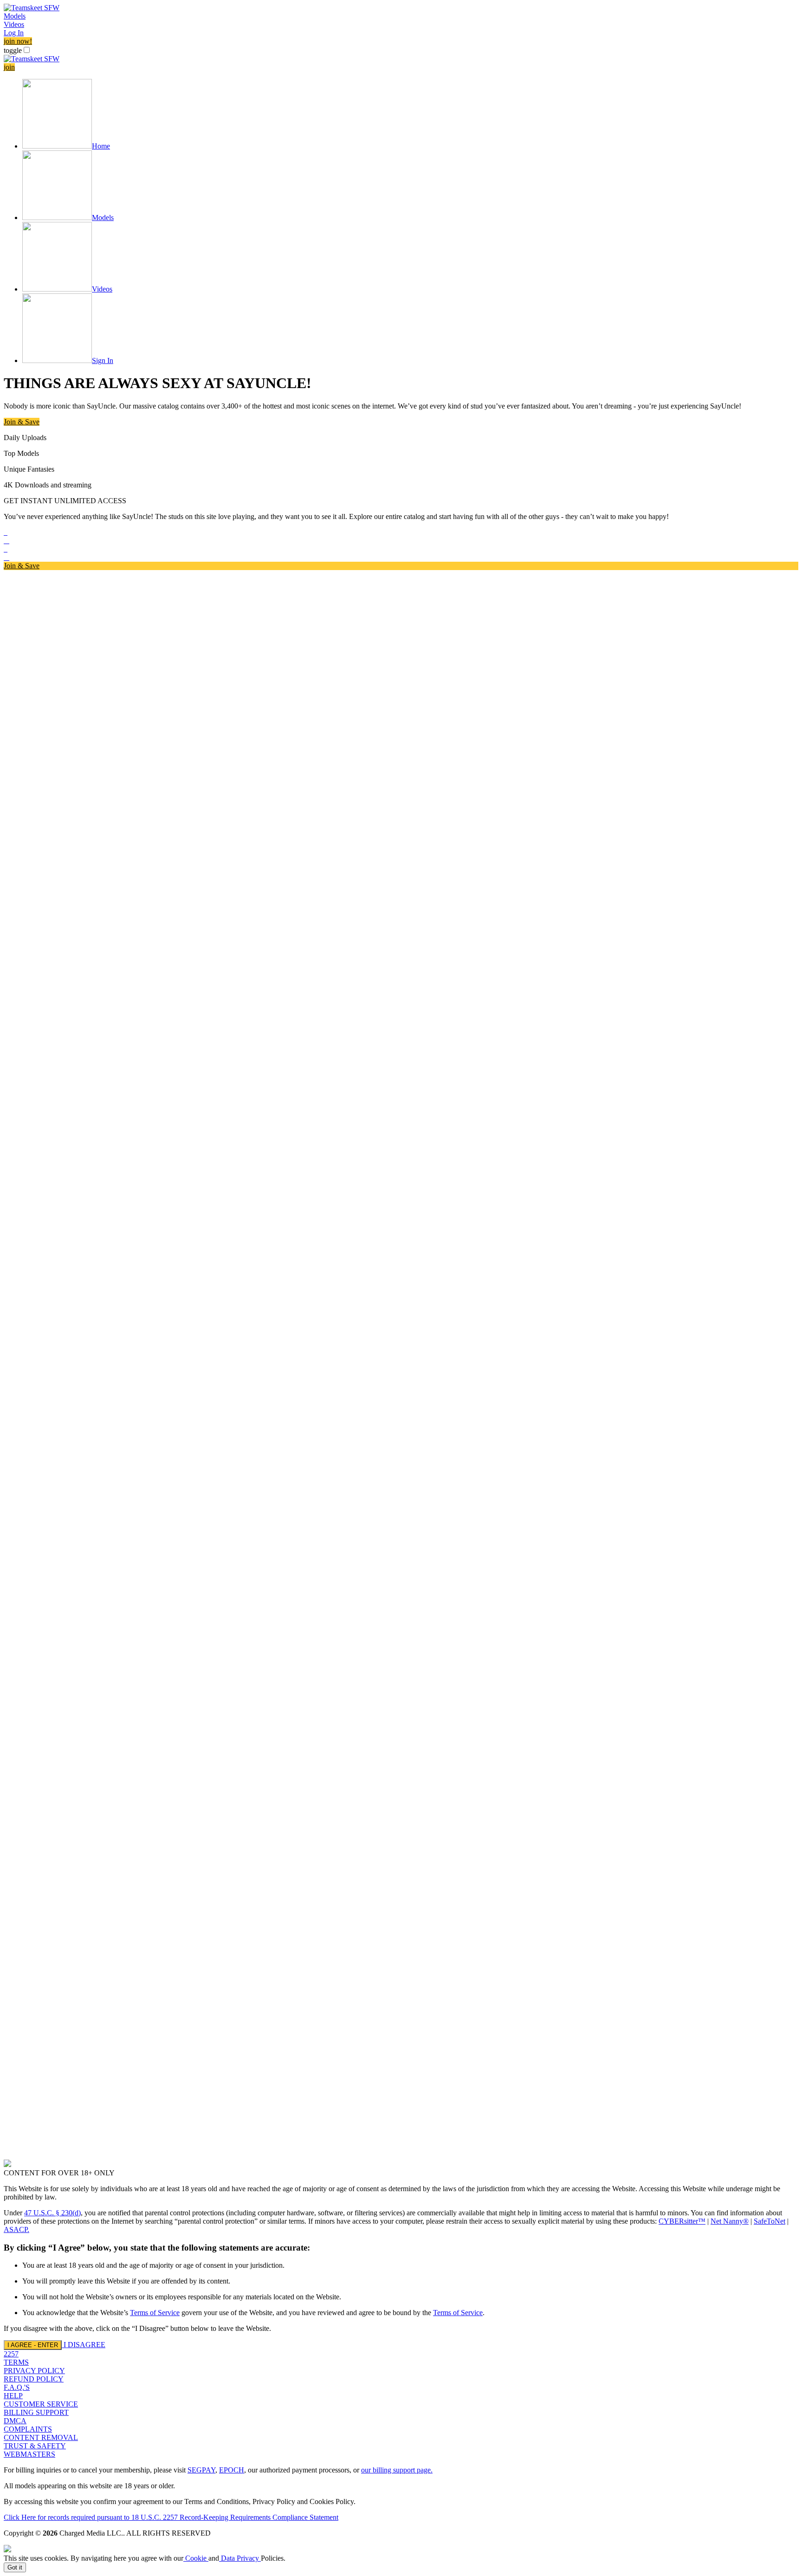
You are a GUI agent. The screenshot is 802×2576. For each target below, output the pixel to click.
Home (101, 146)
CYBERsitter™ (682, 2221)
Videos (14, 24)
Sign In (103, 360)
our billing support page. (397, 2470)
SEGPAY (201, 2470)
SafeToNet (770, 2221)
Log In (14, 33)
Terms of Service (155, 2313)
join (9, 67)
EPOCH (232, 2470)
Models (15, 16)
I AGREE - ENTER (33, 2345)
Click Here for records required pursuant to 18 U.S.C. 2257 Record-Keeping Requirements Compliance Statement (171, 2517)
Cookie (196, 2558)
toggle (13, 50)
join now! (18, 41)
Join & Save (22, 422)
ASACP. (16, 2229)
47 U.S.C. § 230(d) (52, 2213)
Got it (15, 2567)
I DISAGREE (84, 2345)
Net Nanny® (730, 2221)
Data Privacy (240, 2558)
